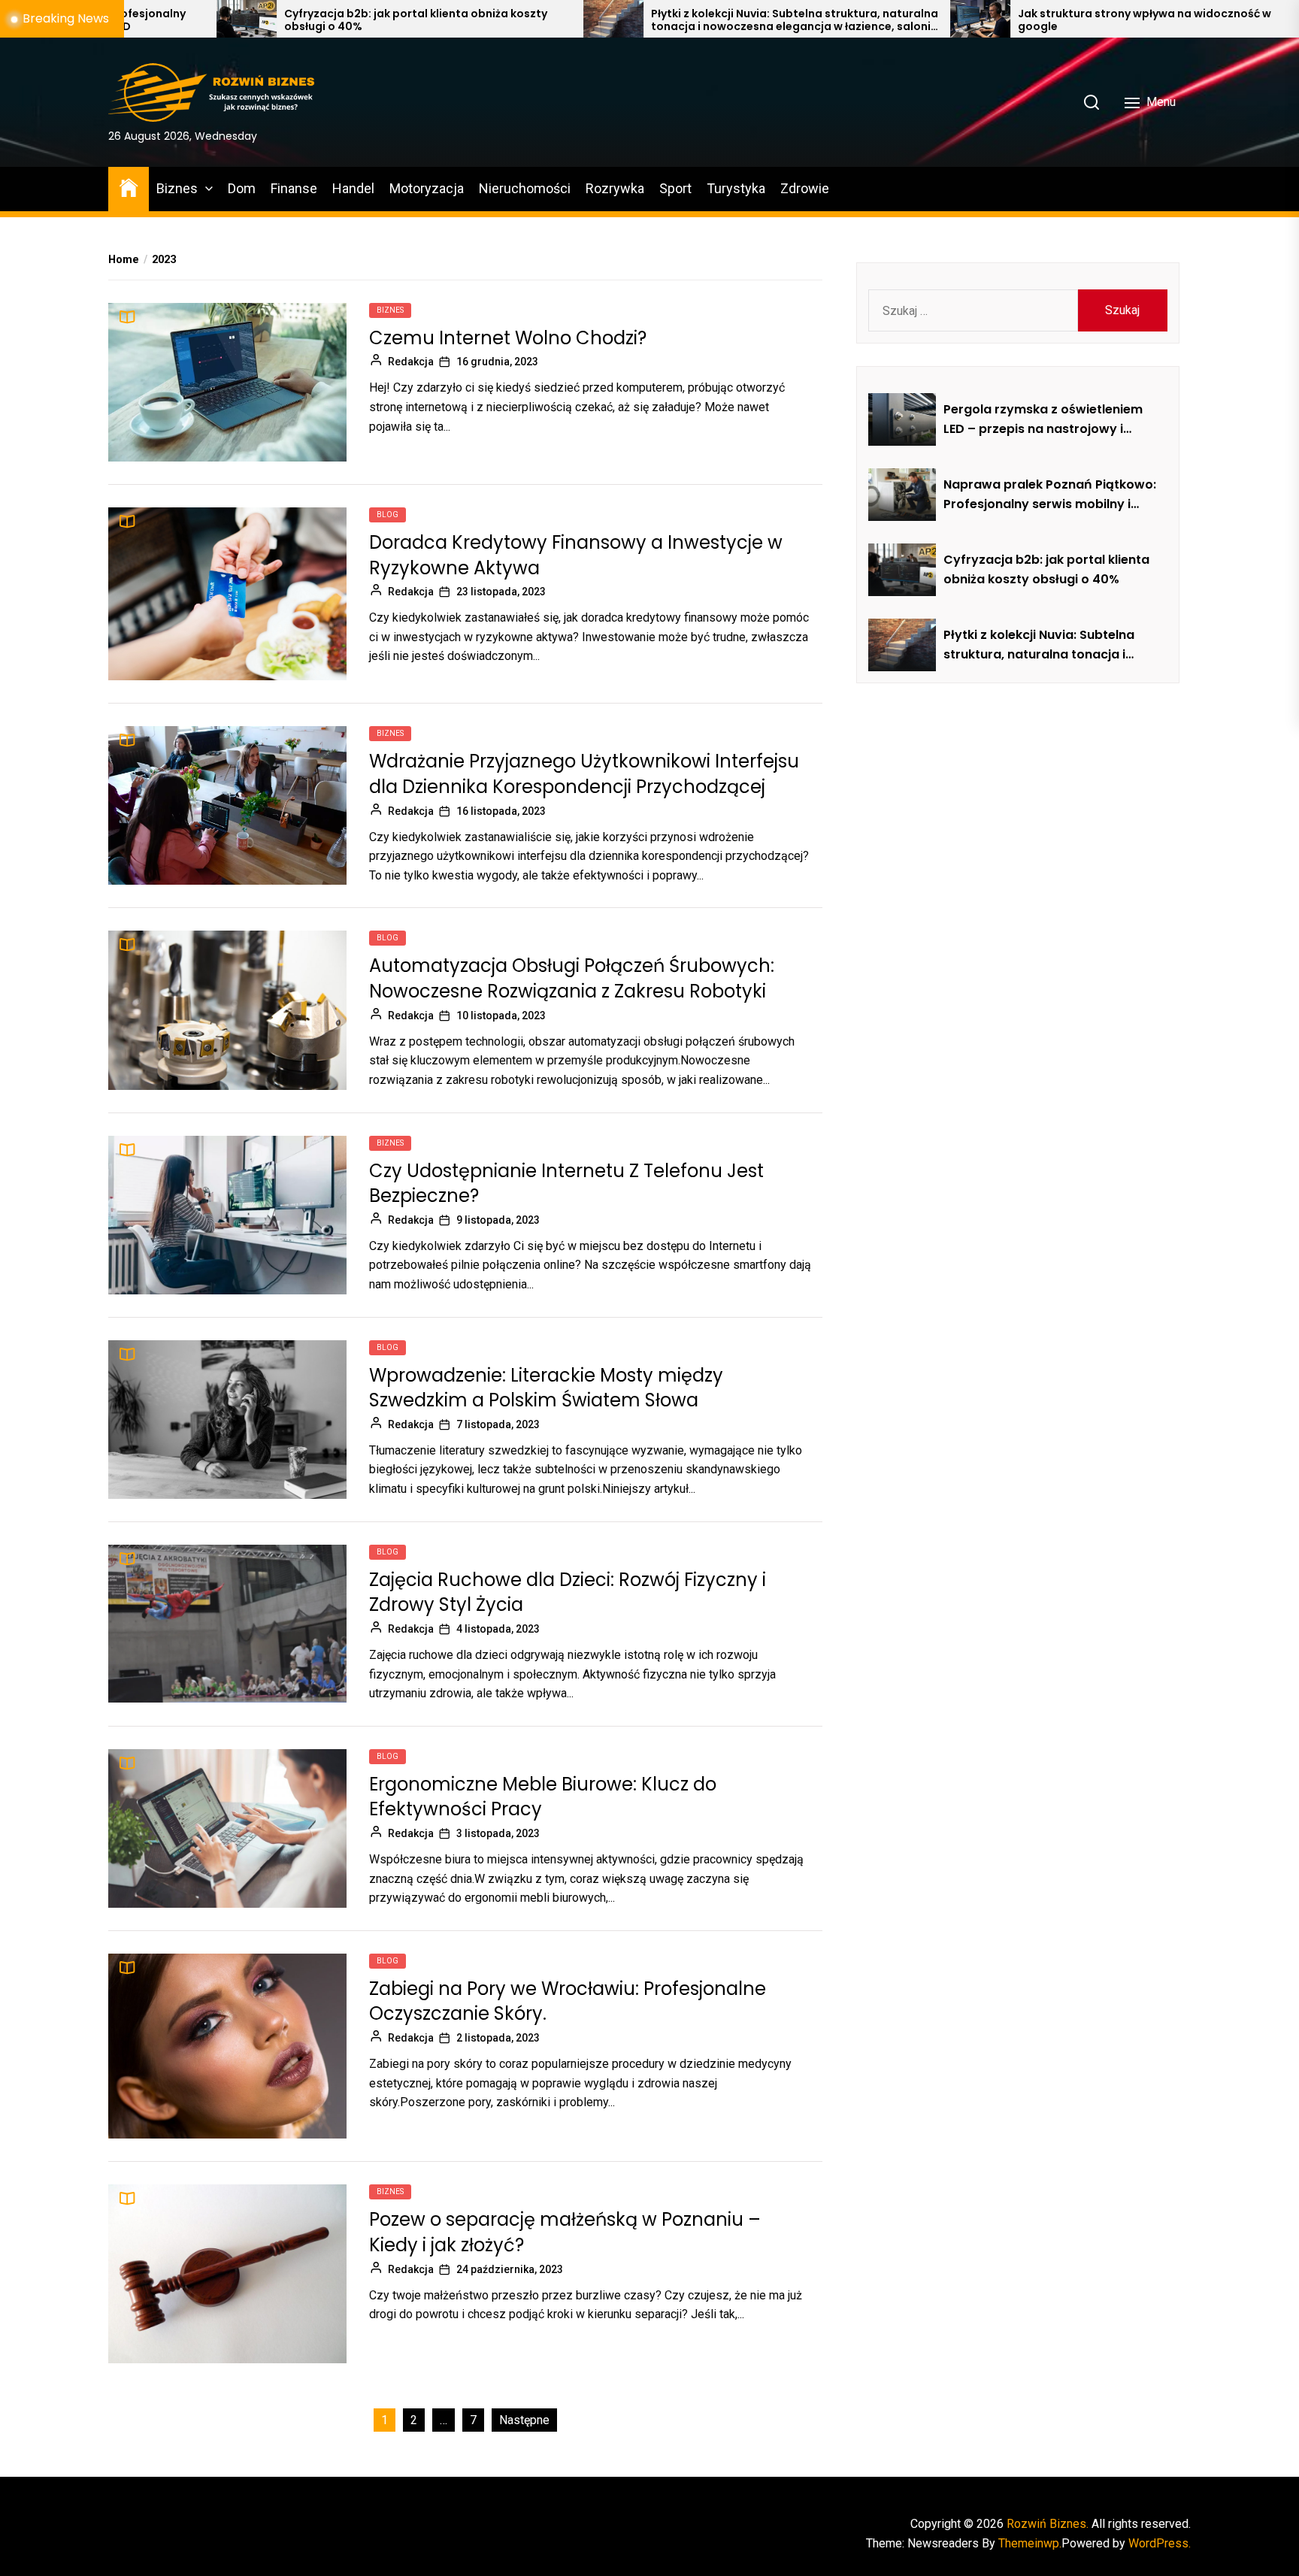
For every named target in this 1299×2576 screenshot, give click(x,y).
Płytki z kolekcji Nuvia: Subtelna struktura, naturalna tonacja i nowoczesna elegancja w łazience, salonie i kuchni (604, 20)
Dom (242, 188)
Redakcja (411, 362)
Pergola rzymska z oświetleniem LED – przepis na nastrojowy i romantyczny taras (1043, 419)
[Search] (1092, 102)
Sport (675, 188)
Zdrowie (805, 188)
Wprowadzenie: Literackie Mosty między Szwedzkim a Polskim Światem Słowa (546, 1388)
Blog (388, 515)
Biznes (177, 188)
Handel (353, 188)
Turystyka (736, 188)
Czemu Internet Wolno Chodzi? (508, 338)
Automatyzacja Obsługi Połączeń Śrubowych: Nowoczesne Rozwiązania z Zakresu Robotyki (572, 978)
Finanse (294, 188)
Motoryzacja (427, 188)
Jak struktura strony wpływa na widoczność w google (954, 20)
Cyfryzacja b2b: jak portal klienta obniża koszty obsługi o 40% (226, 20)
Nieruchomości (525, 188)
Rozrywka (615, 188)
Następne (524, 2420)
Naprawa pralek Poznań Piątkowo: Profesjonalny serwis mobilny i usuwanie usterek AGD (1050, 495)
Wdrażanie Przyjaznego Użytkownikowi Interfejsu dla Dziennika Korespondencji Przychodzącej (584, 774)
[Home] (129, 187)
